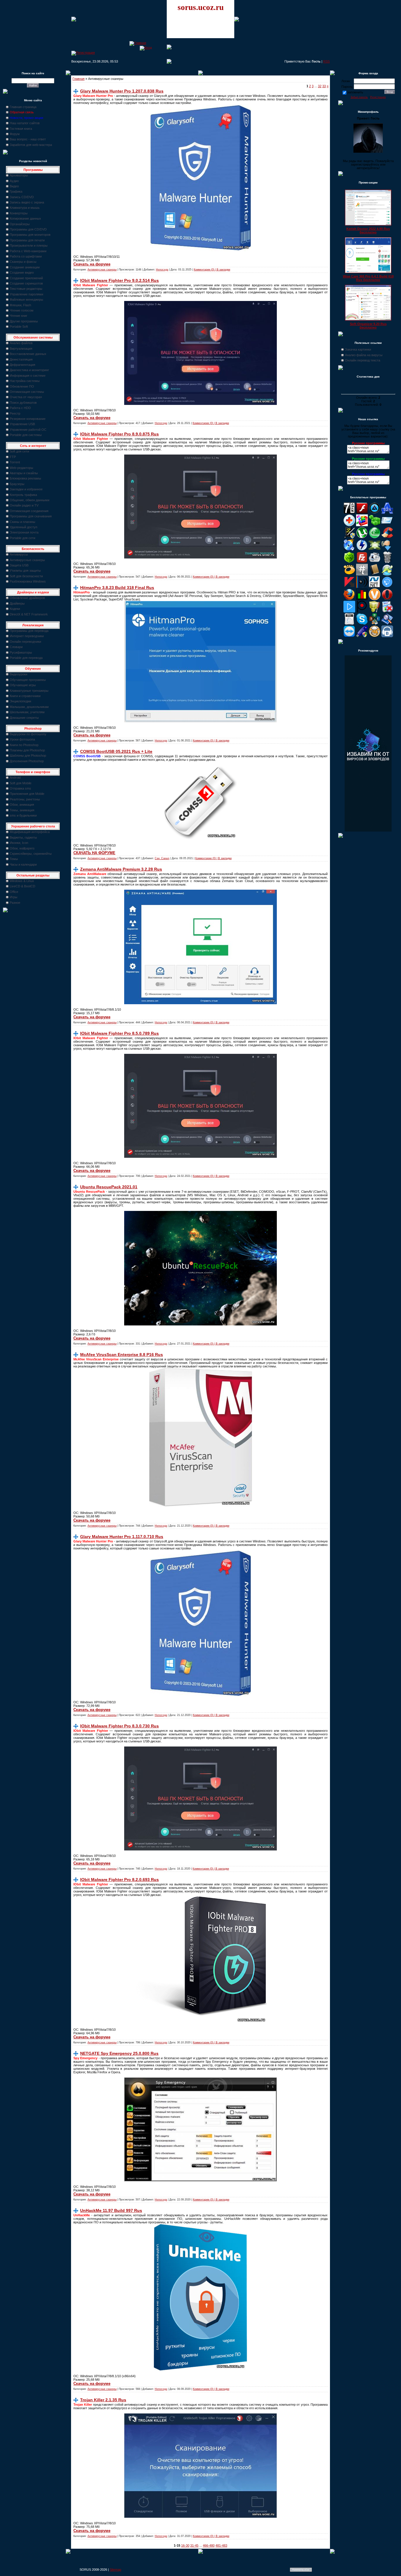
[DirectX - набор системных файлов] (375, 550)
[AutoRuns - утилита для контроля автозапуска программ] (387, 525)
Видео (14, 186)
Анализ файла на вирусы (364, 355)
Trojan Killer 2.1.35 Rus (103, 2400)
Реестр (15, 413)
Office (14, 892)
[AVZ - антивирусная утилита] (349, 537)
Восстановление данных (28, 354)
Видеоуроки (18, 674)
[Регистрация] (83, 53)
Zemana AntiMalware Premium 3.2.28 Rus (121, 869)
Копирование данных (25, 218)
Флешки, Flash (20, 305)
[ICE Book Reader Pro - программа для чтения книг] (375, 574)
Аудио (14, 181)
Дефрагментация (22, 365)
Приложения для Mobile (27, 794)
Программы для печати (27, 240)
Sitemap (116, 2570)
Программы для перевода (29, 631)
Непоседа (162, 270)
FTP (13, 457)
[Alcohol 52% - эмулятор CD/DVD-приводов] (387, 513)
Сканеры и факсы (23, 262)
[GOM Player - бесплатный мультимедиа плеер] (349, 574)
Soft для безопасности (26, 576)
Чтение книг (18, 316)
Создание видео (22, 272)
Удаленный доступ (23, 527)
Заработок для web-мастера (31, 145)
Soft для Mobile (21, 783)
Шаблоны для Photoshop (28, 756)
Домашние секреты (24, 718)
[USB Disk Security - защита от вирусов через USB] (362, 636)
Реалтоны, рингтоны (25, 799)
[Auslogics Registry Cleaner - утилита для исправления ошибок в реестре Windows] (375, 525)
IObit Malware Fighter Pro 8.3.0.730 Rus (119, 1726)
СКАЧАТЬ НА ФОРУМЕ (94, 853)
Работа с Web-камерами (28, 251)
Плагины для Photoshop (27, 750)
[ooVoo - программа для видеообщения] (375, 599)
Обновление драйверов (27, 598)
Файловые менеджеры (26, 300)
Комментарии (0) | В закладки (212, 270)
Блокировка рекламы (25, 478)
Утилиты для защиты (25, 571)
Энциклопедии (20, 701)
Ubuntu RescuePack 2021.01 (109, 1187)
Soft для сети (19, 451)
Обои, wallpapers (22, 848)
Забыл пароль (359, 97)
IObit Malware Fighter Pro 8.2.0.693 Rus (119, 1880)
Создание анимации (25, 267)
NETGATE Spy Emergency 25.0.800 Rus (119, 2053)
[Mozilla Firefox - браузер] (349, 599)
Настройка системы (25, 381)
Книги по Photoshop (24, 745)
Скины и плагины (22, 522)
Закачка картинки (358, 349)
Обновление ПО (22, 386)
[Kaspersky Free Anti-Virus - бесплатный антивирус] (349, 587)
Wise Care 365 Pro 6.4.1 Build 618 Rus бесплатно (368, 278)
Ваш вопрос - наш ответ (28, 139)
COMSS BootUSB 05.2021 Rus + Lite (116, 751)
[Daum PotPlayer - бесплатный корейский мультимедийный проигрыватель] (349, 611)
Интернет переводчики (27, 636)
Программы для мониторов (30, 235)
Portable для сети (22, 538)
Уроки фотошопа (22, 739)
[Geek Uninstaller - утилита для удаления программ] (387, 562)
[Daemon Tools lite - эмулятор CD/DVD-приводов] (362, 550)
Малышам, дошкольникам (29, 707)
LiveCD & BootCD (22, 886)
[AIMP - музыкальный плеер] (375, 513)
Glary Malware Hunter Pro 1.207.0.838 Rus (122, 91)
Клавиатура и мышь (25, 208)
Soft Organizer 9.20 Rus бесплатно (368, 326)
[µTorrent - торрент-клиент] (362, 537)
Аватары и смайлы (24, 473)
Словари (16, 647)
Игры (14, 897)
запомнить (355, 92)
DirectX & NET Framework (29, 614)
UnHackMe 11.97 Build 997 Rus (111, 2210)
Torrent (15, 462)
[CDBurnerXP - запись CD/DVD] (349, 550)
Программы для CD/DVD (28, 229)
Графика (16, 191)
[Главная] (138, 43)
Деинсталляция (21, 359)
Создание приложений (26, 278)
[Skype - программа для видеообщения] (362, 624)
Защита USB (19, 565)
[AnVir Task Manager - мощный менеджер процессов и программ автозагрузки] (349, 525)
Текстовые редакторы (26, 289)
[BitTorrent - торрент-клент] (375, 537)
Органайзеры (20, 224)
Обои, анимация (22, 805)
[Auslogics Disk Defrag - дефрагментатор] (362, 525)
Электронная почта (24, 532)
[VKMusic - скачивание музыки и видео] (387, 636)
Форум (15, 134)
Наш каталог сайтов (25, 123)
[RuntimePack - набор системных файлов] (349, 624)
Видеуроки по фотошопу (28, 734)
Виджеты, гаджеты (23, 837)
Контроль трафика (23, 495)
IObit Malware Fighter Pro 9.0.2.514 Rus (119, 280)
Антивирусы (19, 554)
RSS (326, 61)
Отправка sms (20, 788)
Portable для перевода (26, 658)
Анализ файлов (21, 343)
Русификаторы (21, 652)
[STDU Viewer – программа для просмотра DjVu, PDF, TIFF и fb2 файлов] (387, 624)
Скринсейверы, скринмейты (31, 854)
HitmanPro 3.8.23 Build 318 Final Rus (117, 588)
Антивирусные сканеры (27, 560)
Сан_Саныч (162, 858)
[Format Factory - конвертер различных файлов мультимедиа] (375, 562)
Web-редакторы (21, 468)
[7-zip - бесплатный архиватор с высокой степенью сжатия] (349, 513)
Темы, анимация (22, 810)
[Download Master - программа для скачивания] (387, 550)
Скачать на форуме (92, 264)
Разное (15, 903)
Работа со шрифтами (26, 256)
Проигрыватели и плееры (29, 245)
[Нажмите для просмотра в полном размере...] (201, 404)
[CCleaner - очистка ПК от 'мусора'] (387, 537)
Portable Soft (19, 327)
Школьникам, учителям (27, 712)
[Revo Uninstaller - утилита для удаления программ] (387, 611)
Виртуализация (21, 349)
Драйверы (17, 603)
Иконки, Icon (19, 843)
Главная (79, 79)
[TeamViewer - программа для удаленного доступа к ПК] (349, 636)
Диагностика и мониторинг (29, 370)
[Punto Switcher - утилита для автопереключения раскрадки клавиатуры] (362, 611)
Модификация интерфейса (30, 832)
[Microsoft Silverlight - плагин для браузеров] (387, 587)
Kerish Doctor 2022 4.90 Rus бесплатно (368, 230)
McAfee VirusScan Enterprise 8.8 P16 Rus (122, 1355)
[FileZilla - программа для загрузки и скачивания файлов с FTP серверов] (362, 562)
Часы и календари (23, 864)
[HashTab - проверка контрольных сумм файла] (362, 574)
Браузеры (17, 484)
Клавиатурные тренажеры (29, 691)
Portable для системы (26, 435)
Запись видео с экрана (27, 202)
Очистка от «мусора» (26, 397)
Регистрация (378, 97)
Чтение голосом (22, 310)
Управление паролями (26, 294)
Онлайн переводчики (25, 642)
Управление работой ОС (28, 430)
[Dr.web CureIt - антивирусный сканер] (349, 562)
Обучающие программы (28, 680)
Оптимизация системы (27, 392)
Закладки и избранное (26, 489)
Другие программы (24, 321)
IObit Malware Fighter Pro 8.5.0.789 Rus (119, 1033)
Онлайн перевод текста (363, 360)
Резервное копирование (28, 419)
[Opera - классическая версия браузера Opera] (387, 599)
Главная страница (23, 107)
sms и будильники (23, 815)
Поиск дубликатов (23, 403)
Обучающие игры (23, 685)
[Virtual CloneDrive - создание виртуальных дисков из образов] (375, 636)
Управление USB (22, 424)
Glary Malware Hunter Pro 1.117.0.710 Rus (122, 1537)
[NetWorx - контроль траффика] (362, 599)
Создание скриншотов (26, 283)
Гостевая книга (21, 129)
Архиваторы (19, 175)
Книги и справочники (25, 696)
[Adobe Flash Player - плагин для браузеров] (362, 513)
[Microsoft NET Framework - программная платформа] (375, 587)
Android (15, 778)
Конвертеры (19, 213)
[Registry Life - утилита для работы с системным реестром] (375, 611)
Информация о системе (28, 376)
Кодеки (15, 609)
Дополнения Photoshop (27, 761)
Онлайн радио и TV (24, 505)
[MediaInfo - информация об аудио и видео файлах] (362, 587)
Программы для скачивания (31, 516)
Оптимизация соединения (29, 511)
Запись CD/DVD (22, 197)
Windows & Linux (22, 881)
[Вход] (146, 48)
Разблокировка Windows (28, 581)
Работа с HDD (20, 408)
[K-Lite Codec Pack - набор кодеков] (387, 574)
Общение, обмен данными (30, 500)
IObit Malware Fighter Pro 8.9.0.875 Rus (119, 434)
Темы (14, 859)
